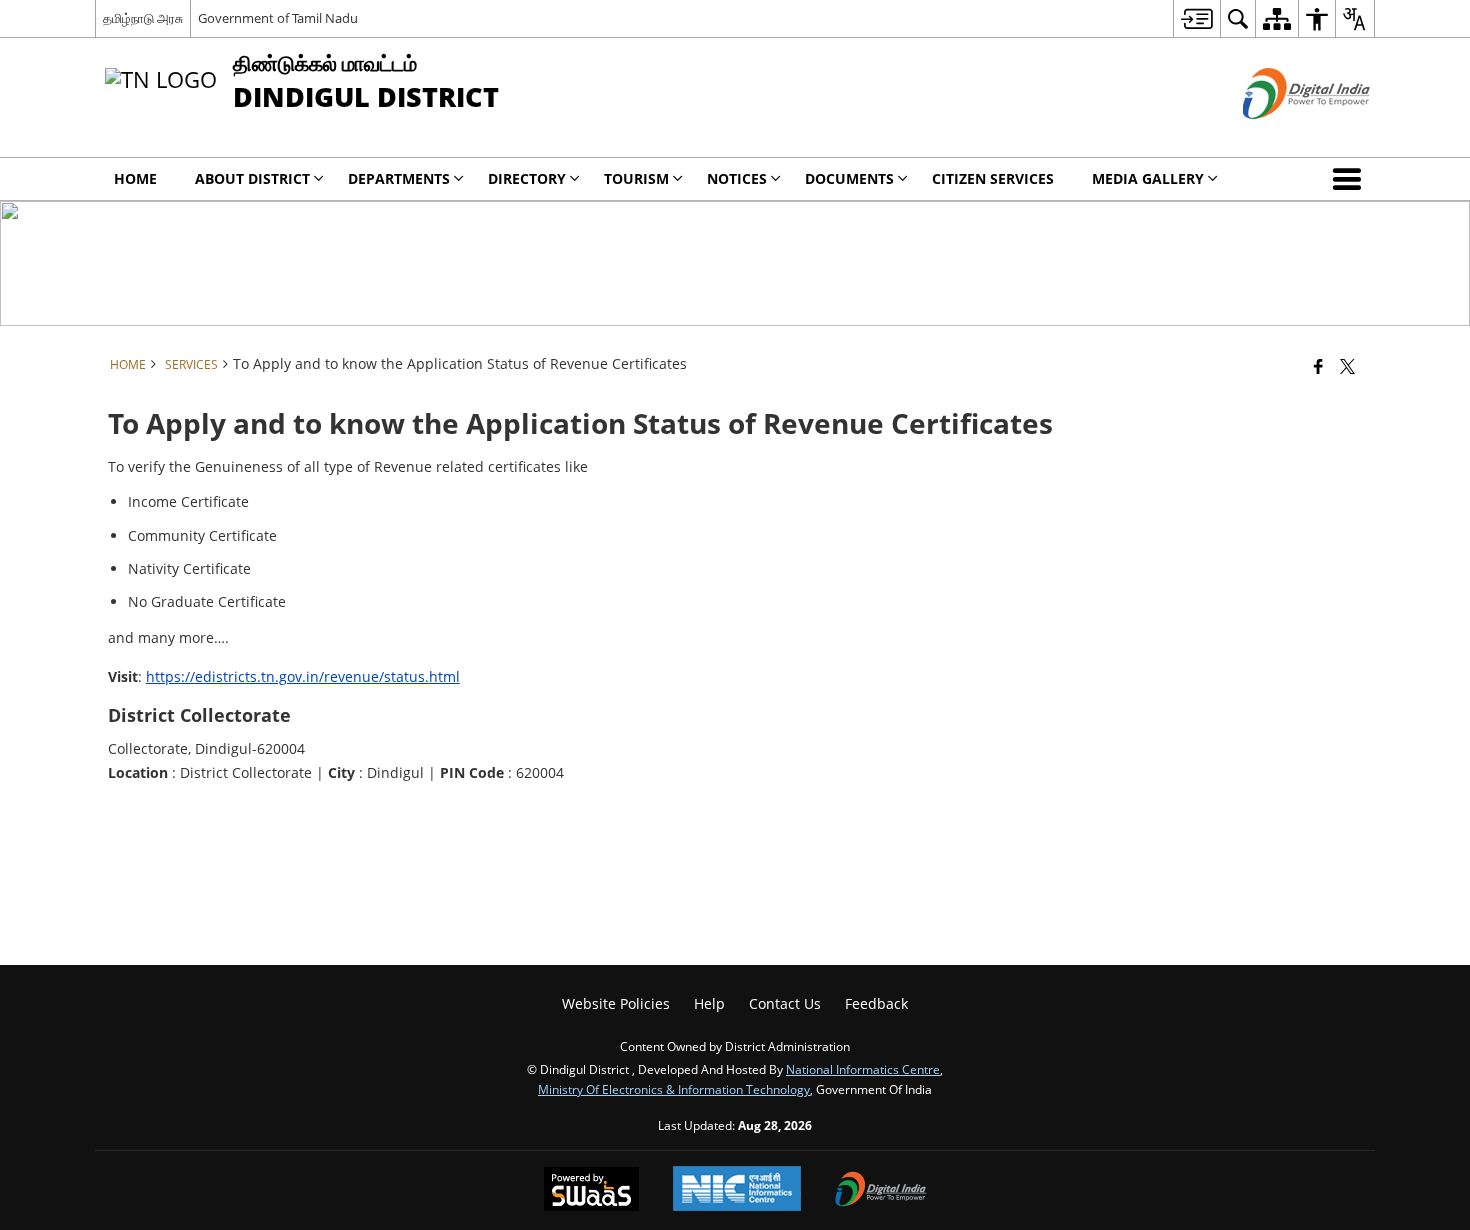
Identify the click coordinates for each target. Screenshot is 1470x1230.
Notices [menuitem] (737, 178)
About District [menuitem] (252, 178)
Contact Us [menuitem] (785, 1003)
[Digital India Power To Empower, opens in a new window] (881, 1191)
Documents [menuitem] (849, 178)
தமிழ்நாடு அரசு (143, 18)
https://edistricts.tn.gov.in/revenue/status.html (303, 676)
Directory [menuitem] (527, 178)
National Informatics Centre (863, 1069)
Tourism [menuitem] (636, 178)
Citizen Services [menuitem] (993, 178)
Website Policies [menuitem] (616, 1003)
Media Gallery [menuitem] (1148, 178)
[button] (1351, 179)
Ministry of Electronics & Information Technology (674, 1089)
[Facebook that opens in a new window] (1318, 366)
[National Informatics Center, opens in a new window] (737, 1190)
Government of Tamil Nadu (278, 18)
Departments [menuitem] (399, 178)
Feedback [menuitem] (876, 1003)
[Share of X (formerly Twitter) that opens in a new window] (1347, 366)
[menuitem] (1196, 18)
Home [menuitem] (135, 178)
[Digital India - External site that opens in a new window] (1281, 135)
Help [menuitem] (709, 1003)
